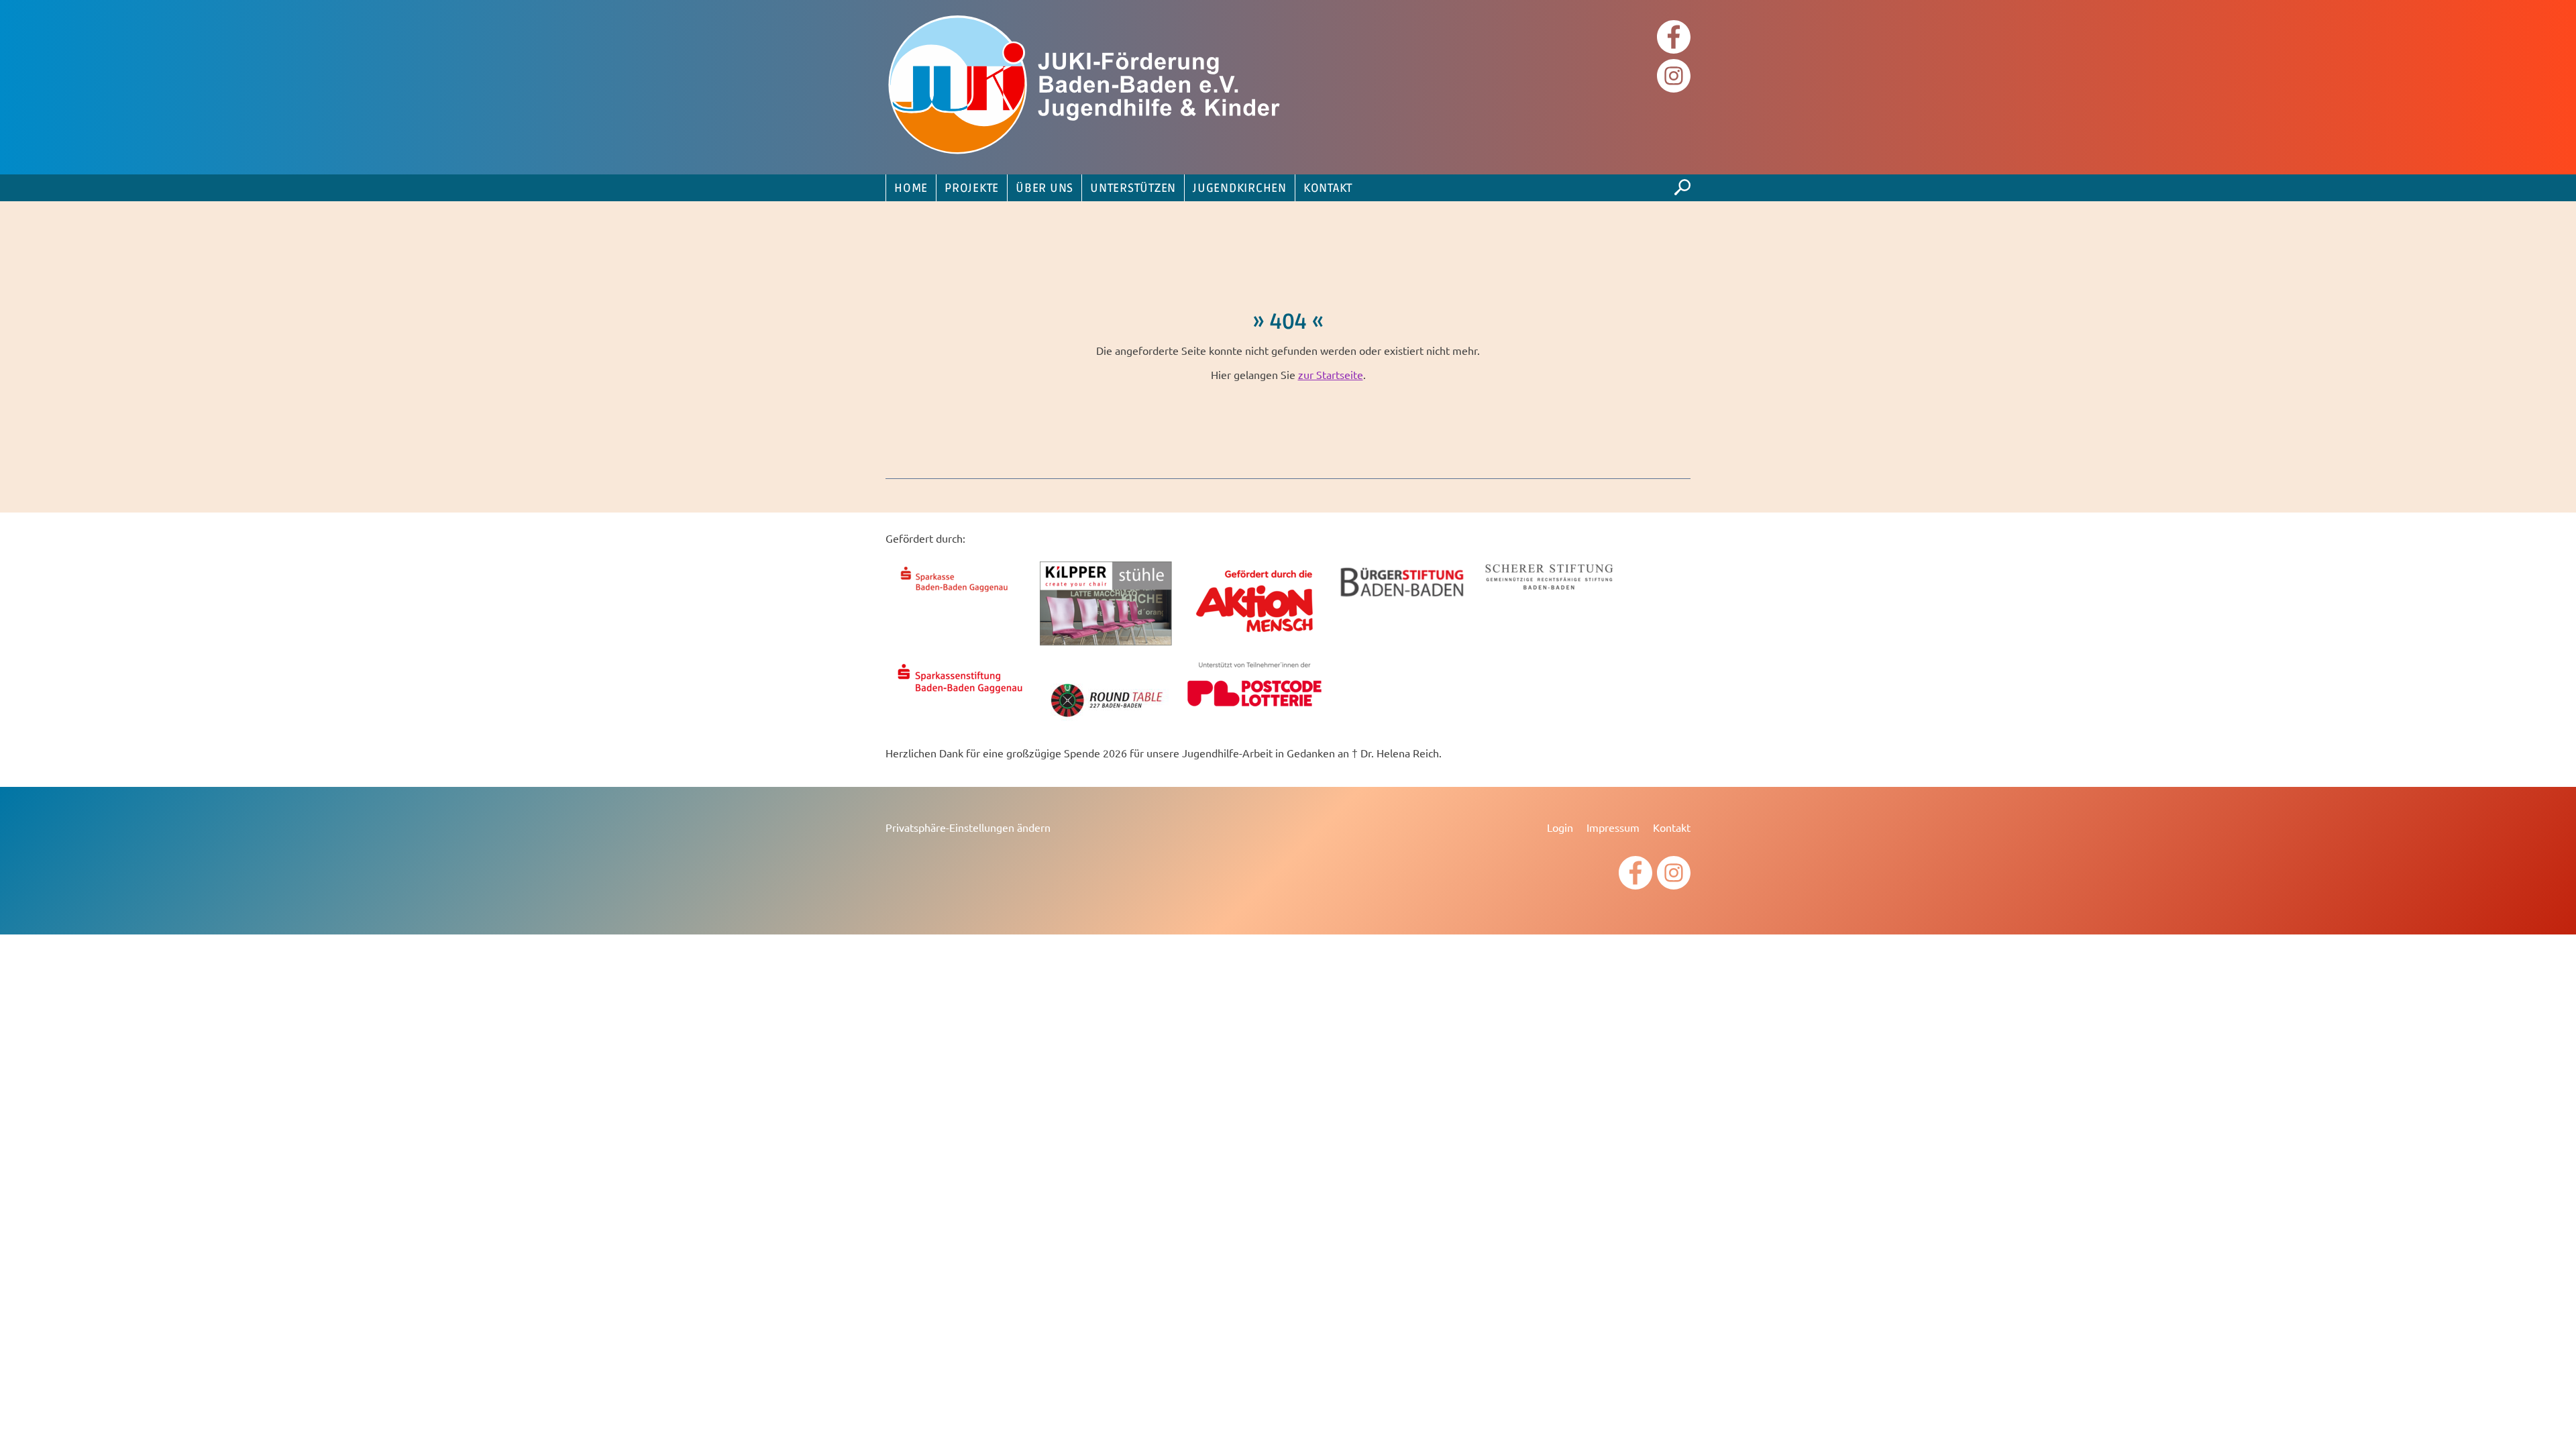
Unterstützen (1133, 189)
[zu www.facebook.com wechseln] (1674, 39)
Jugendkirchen (1240, 189)
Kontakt (1328, 189)
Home (911, 189)
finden (1682, 184)
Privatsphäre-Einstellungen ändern (968, 827)
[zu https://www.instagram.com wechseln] (1674, 77)
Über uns (1044, 189)
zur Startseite (1331, 374)
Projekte (972, 189)
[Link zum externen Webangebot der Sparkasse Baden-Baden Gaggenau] (959, 594)
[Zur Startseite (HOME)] (1087, 87)
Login (1560, 827)
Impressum (1613, 827)
